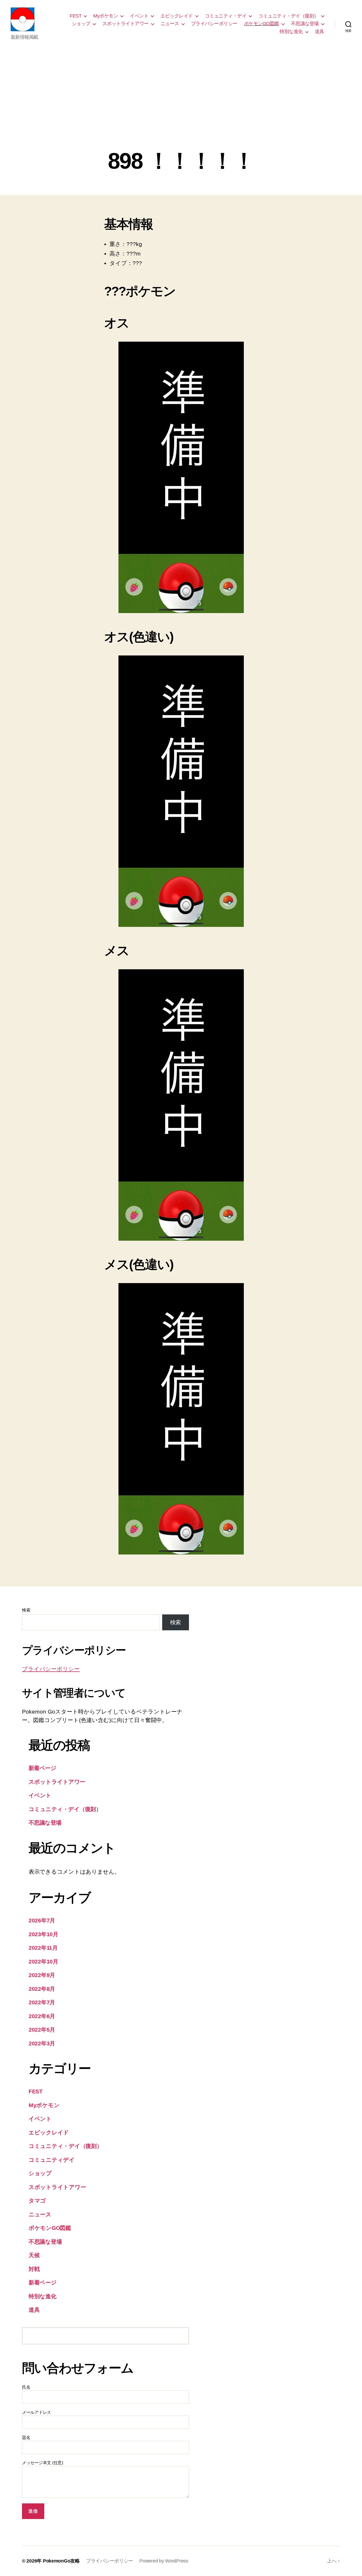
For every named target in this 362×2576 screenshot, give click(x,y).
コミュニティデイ (52, 2160)
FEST (76, 16)
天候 (34, 2255)
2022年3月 (42, 2043)
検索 (26, 1610)
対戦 (34, 2269)
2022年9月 (42, 1975)
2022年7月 (42, 2002)
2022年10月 (43, 1961)
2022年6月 (42, 2016)
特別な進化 (291, 32)
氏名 (26, 2387)
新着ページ (42, 1768)
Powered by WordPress (164, 2561)
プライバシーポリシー (214, 24)
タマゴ (37, 2201)
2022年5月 (42, 2030)
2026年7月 (42, 1920)
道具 (319, 32)
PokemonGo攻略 (61, 2561)
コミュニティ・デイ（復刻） (289, 16)
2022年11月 (43, 1948)
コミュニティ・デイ (226, 16)
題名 (26, 2438)
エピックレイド (177, 16)
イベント (139, 16)
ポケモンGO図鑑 (262, 24)
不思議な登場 (305, 24)
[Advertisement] (181, 109)
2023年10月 (43, 1934)
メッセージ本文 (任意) (43, 2463)
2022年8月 (42, 1989)
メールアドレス (37, 2412)
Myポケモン (106, 16)
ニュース (170, 24)
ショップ (81, 24)
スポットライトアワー (125, 24)
